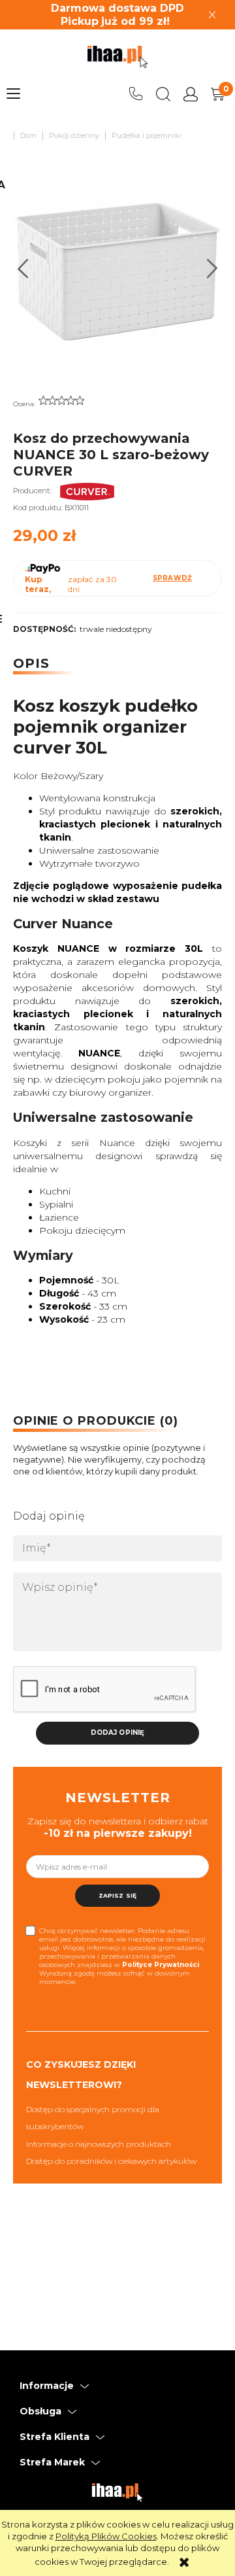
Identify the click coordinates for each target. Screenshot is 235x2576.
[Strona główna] (117, 57)
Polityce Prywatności (161, 1965)
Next (212, 269)
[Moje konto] (191, 94)
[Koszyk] (218, 94)
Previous (23, 269)
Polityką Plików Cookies (106, 2536)
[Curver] (87, 491)
